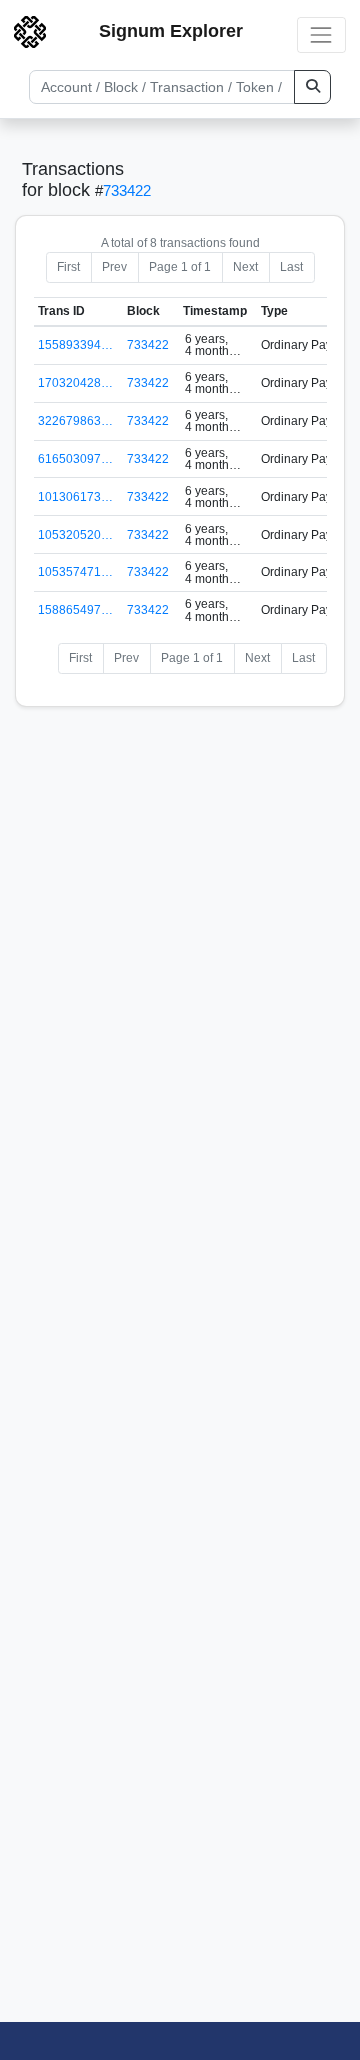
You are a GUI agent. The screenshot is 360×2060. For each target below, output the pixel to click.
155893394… (75, 345)
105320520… (75, 535)
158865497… (75, 610)
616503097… (75, 459)
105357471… (75, 572)
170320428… (75, 383)
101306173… (75, 497)
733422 (127, 190)
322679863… (75, 421)
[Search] (312, 87)
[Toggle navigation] (321, 34)
